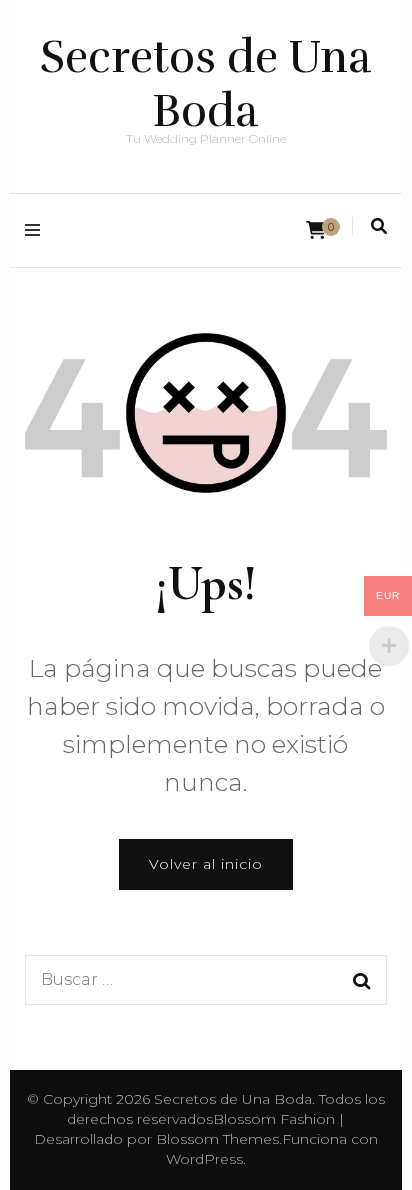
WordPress (204, 1159)
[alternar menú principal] (37, 230)
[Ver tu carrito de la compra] (316, 230)
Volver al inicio (206, 864)
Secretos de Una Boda (206, 84)
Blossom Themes (217, 1139)
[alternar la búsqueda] (379, 226)
